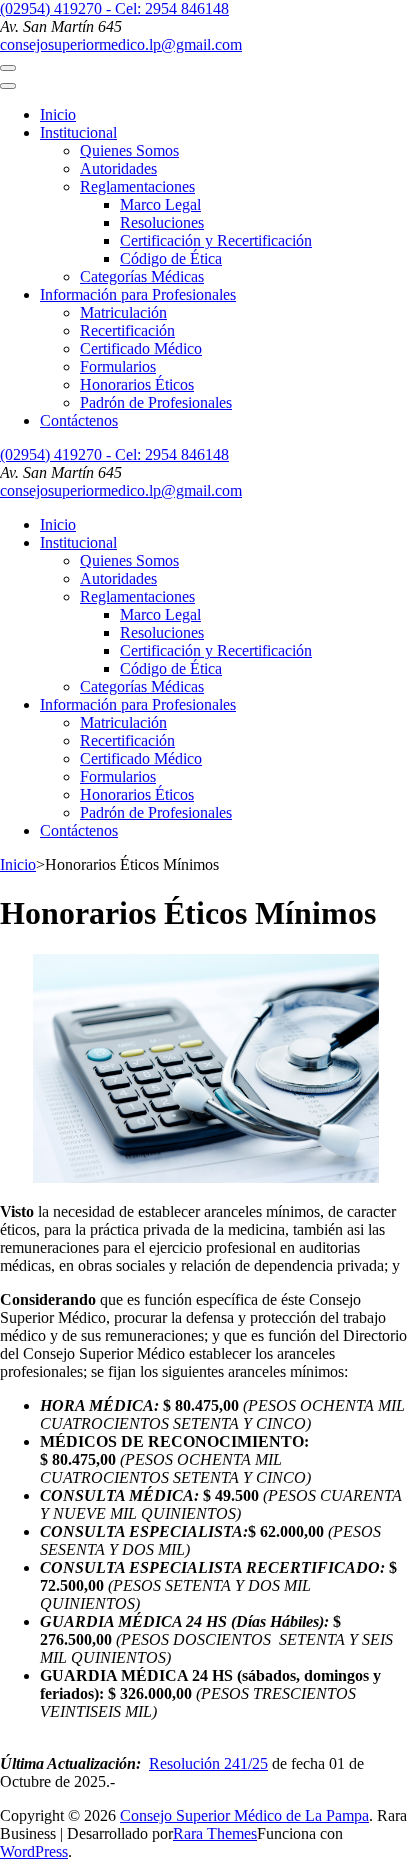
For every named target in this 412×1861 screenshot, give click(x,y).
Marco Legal (160, 204)
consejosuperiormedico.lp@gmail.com (121, 44)
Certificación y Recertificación (216, 240)
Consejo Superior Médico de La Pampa (244, 1815)
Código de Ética (171, 258)
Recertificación (127, 330)
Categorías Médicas (142, 276)
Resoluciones (162, 222)
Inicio (58, 114)
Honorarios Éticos (137, 384)
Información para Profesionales (138, 294)
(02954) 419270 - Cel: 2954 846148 (114, 8)
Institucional (78, 132)
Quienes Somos (129, 150)
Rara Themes (215, 1833)
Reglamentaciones (137, 186)
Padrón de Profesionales (156, 402)
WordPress (34, 1851)
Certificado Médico (141, 348)
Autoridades (118, 168)
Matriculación (123, 312)
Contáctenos (79, 420)
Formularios (118, 366)
